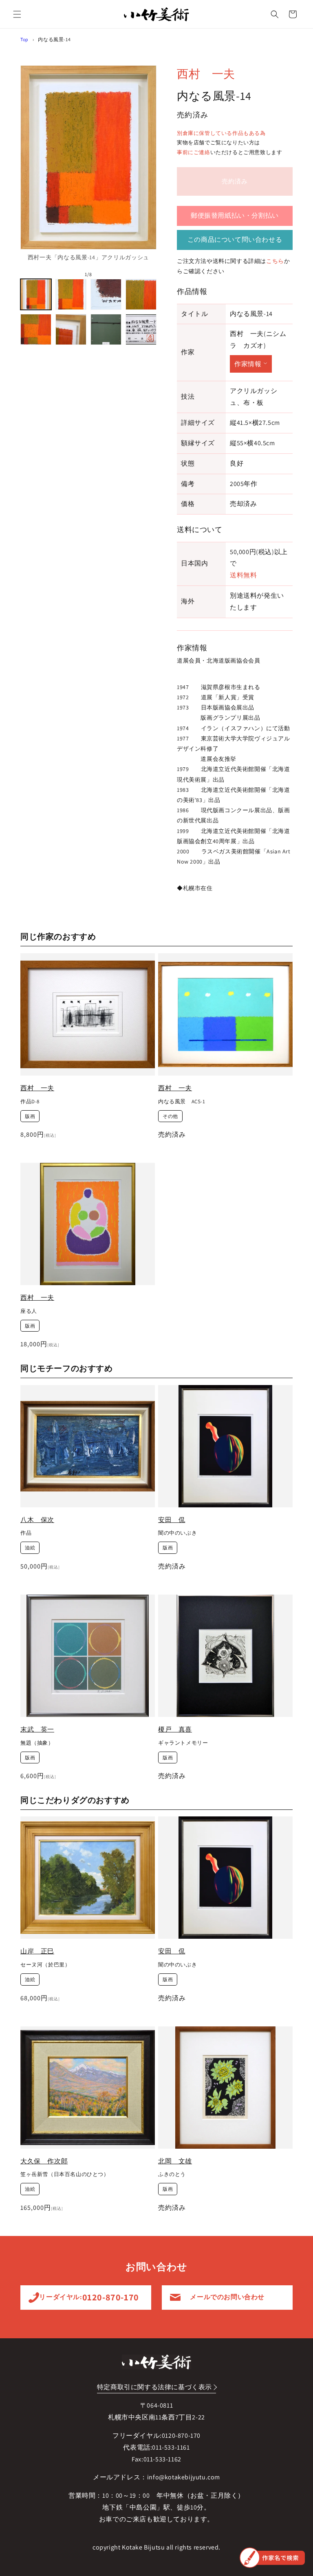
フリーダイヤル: (86, 2297)
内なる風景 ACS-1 (182, 1102)
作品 (26, 1533)
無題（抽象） (37, 1743)
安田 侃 (172, 1520)
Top (24, 39)
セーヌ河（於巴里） (45, 1965)
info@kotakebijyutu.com (184, 2477)
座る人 (29, 1311)
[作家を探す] (272, 2558)
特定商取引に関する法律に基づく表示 (154, 2387)
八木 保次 (37, 1520)
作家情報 (248, 364)
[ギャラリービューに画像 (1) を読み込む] (36, 294)
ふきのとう (172, 2174)
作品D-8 (30, 1102)
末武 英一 (37, 1729)
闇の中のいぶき (177, 1533)
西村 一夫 (206, 74)
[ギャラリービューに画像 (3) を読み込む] (106, 294)
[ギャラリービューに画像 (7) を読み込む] (106, 329)
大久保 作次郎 (44, 2161)
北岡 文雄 (175, 2161)
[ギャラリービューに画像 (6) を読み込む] (71, 329)
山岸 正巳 (37, 1951)
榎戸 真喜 (175, 1729)
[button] (17, 14)
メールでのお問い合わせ (227, 2297)
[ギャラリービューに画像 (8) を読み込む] (141, 329)
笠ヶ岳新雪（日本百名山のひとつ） (65, 2174)
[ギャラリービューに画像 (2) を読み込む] (71, 294)
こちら (275, 261)
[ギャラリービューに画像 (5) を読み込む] (36, 329)
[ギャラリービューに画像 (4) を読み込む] (141, 294)
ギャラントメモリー (183, 1743)
